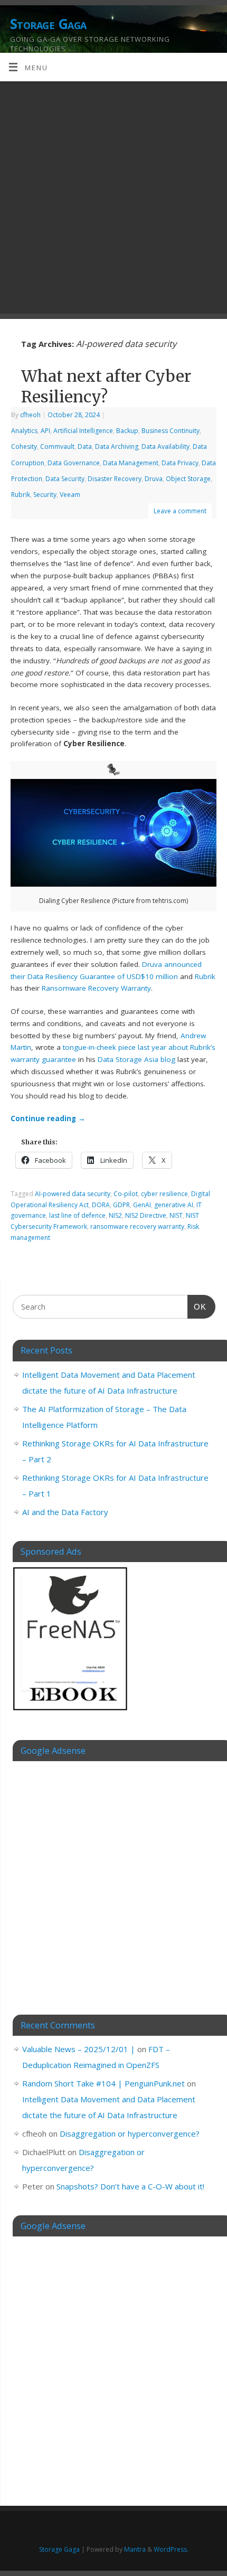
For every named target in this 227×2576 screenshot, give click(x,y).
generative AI (174, 1205)
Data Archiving (117, 446)
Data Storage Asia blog (136, 1059)
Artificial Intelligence (83, 431)
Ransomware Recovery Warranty (96, 988)
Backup (127, 431)
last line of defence (77, 1215)
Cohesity (24, 446)
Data (85, 446)
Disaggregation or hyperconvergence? (130, 2133)
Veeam (70, 495)
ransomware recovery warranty (137, 1226)
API (45, 431)
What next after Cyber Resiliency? (106, 386)
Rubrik (21, 495)
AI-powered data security (73, 1194)
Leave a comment (180, 511)
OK (197, 1306)
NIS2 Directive (146, 1215)
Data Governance (74, 463)
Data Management (131, 463)
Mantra (135, 2549)
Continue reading (48, 1118)
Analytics (24, 431)
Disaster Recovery (115, 479)
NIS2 (115, 1215)
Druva (154, 479)
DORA (101, 1205)
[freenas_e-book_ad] (71, 1712)
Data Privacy (180, 463)
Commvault (57, 446)
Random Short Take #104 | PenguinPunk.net (103, 2083)
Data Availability (165, 446)
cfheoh (30, 415)
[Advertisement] (113, 200)
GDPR (121, 1205)
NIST (176, 1215)
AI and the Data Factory (65, 1512)
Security (45, 495)
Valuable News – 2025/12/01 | (79, 2049)
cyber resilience (164, 1194)
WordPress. (171, 2549)
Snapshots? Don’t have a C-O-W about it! (130, 2186)
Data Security (65, 479)
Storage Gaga (48, 24)
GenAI (142, 1205)
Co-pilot (126, 1194)
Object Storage (188, 479)
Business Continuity (171, 431)
